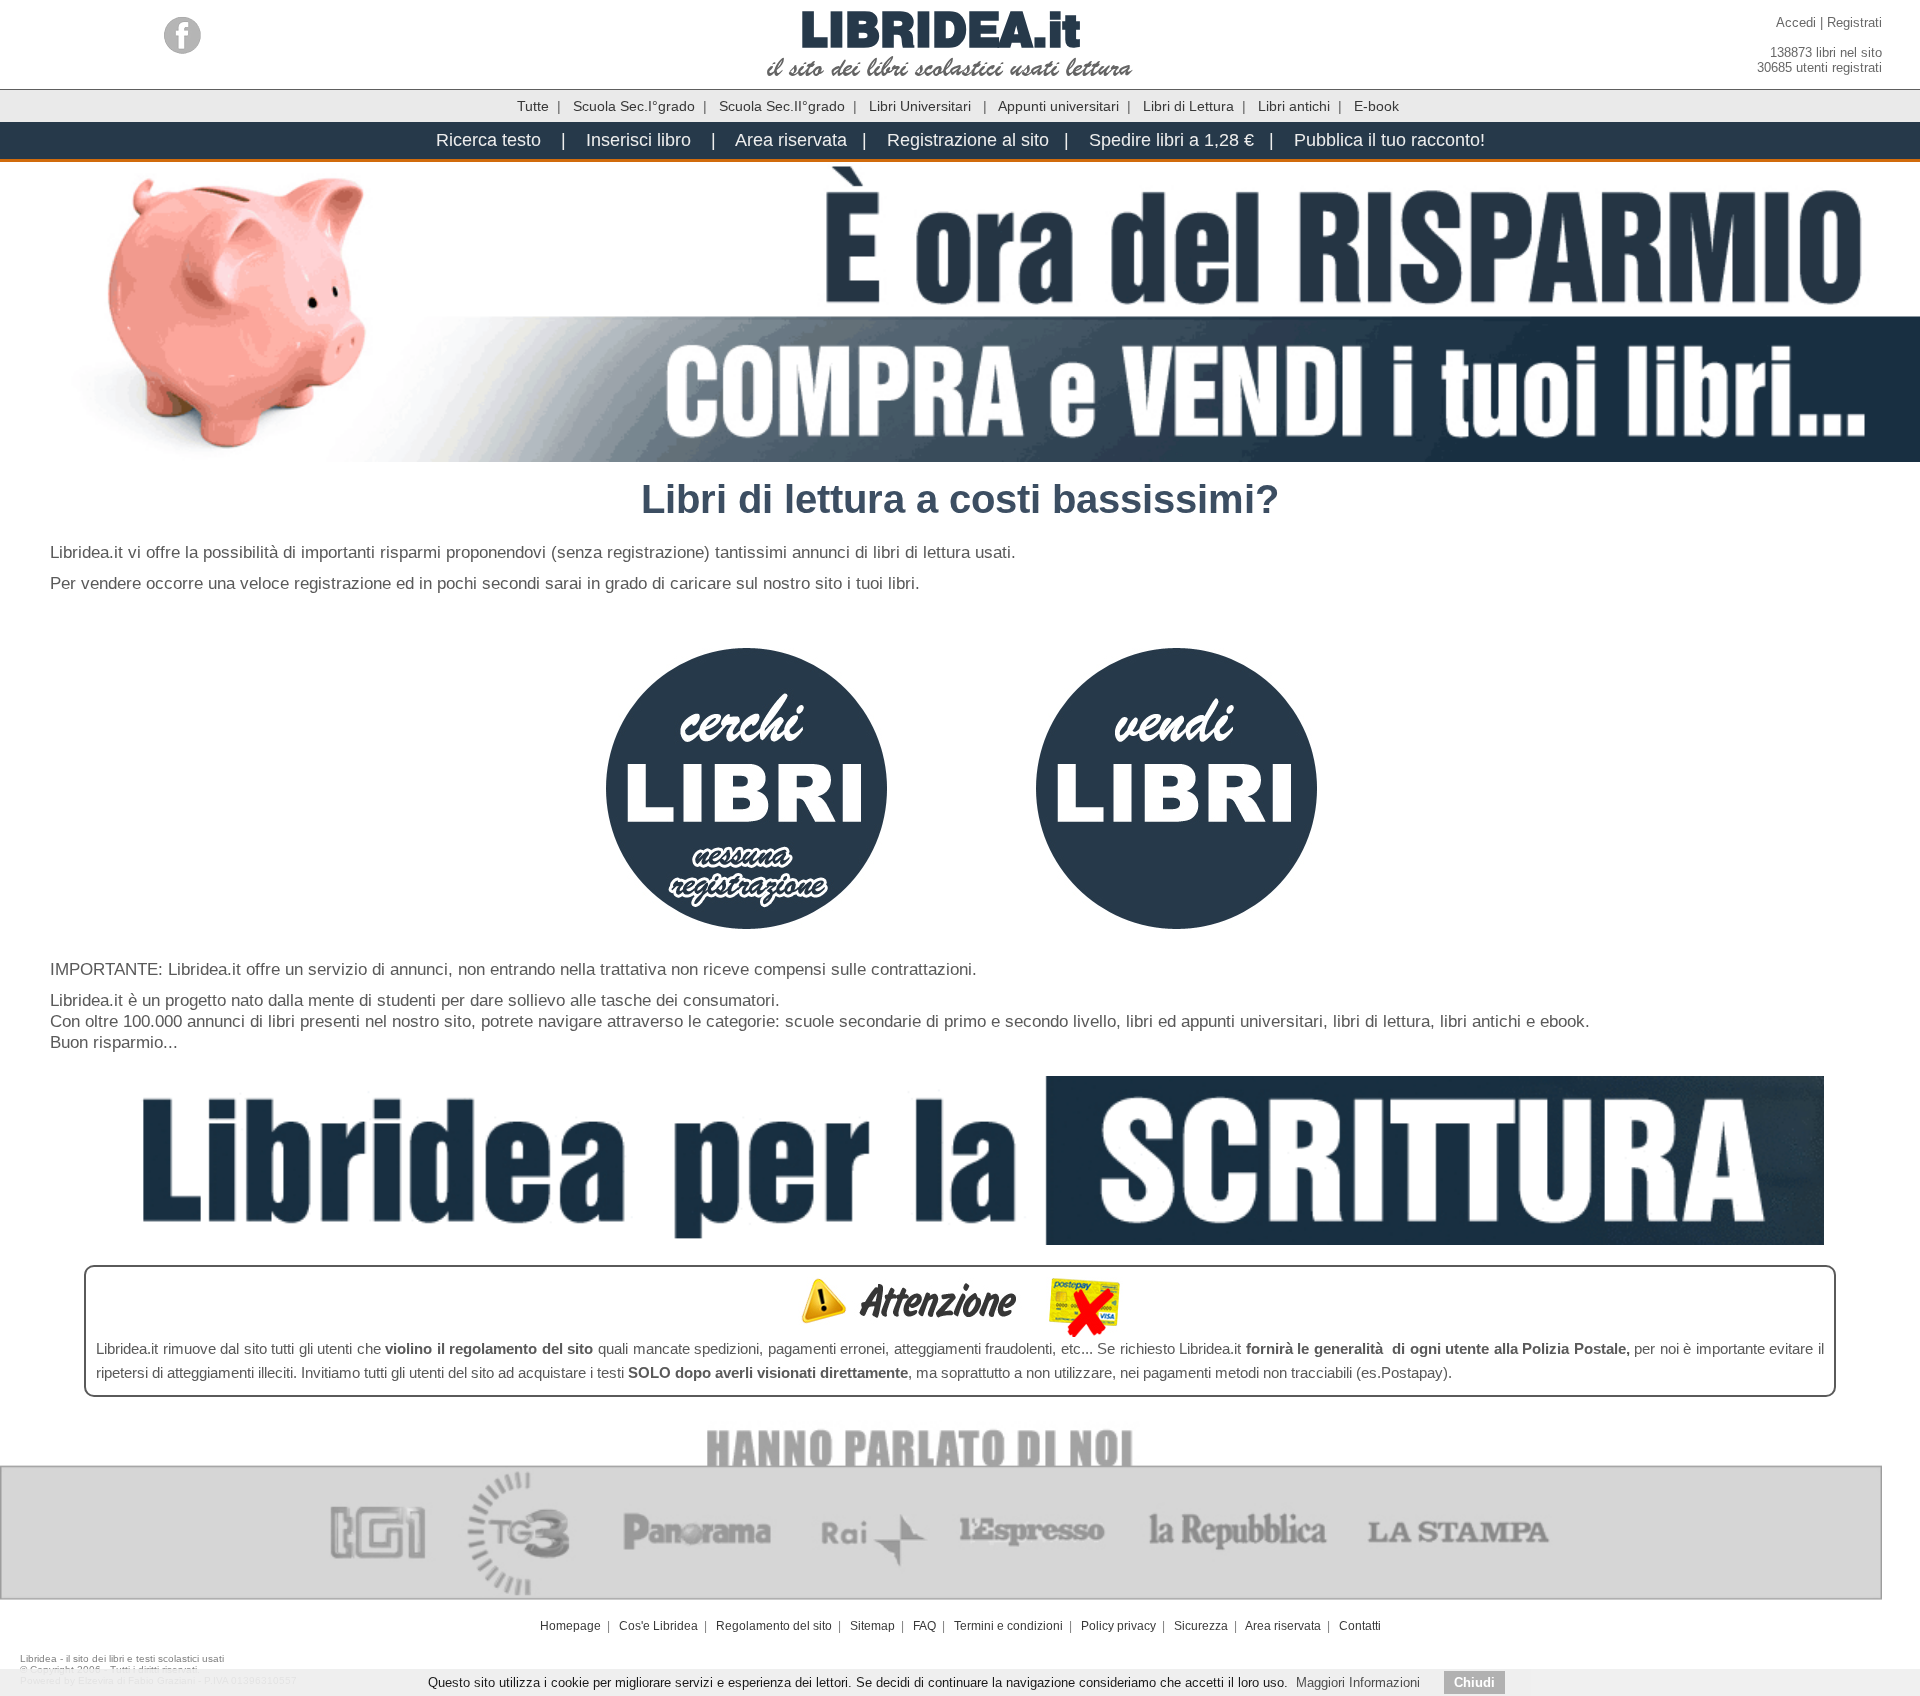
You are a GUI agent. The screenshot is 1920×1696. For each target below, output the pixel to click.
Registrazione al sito (968, 140)
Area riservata (791, 140)
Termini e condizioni (1008, 1626)
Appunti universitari (1058, 106)
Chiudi (1474, 1682)
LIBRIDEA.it (940, 29)
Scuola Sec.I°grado (634, 106)
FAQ (924, 1626)
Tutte (533, 106)
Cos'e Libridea (658, 1626)
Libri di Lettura (1188, 106)
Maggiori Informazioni (1358, 1682)
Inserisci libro (638, 140)
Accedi (1796, 22)
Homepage (570, 1626)
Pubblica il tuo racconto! (1389, 140)
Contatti (1360, 1626)
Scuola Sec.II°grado (782, 106)
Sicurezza (1201, 1626)
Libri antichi (1294, 106)
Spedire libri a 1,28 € (1171, 140)
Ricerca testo (488, 140)
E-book (1376, 106)
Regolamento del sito (774, 1626)
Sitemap (872, 1626)
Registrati (1854, 22)
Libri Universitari (922, 106)
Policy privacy (1118, 1626)
